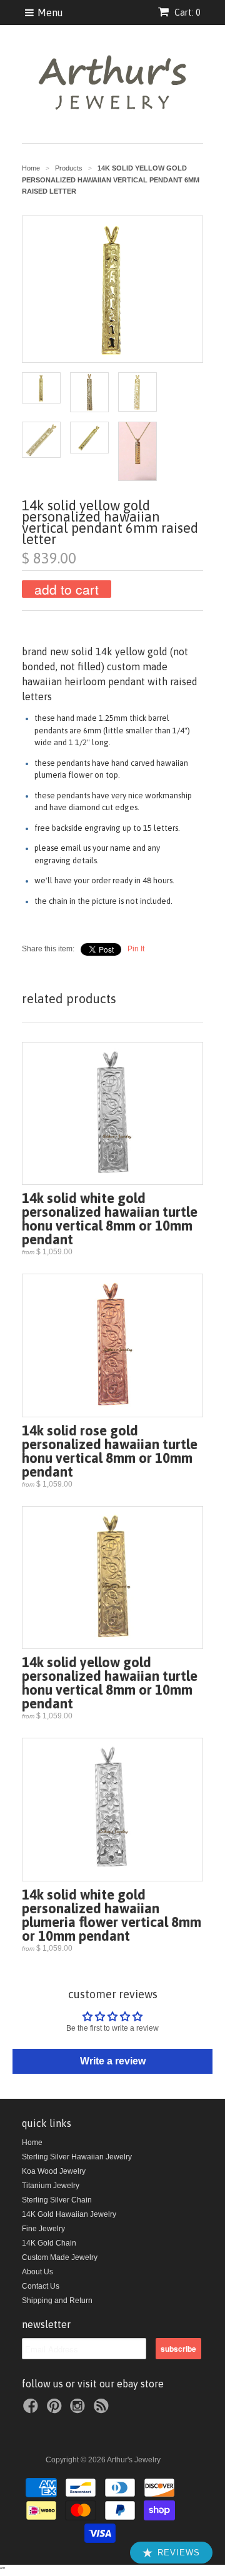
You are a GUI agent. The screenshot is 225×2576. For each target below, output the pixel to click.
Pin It (136, 949)
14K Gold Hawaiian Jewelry (69, 2214)
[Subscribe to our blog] (103, 2410)
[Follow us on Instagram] (79, 2410)
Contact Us (41, 2286)
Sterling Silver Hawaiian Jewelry (77, 2157)
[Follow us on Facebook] (32, 2410)
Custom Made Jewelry (60, 2257)
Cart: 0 (186, 12)
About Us (37, 2272)
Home (32, 2143)
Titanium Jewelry (51, 2186)
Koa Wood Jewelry (54, 2171)
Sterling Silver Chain (57, 2200)
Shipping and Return (57, 2301)
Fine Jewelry (43, 2229)
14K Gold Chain (49, 2243)
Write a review (113, 2061)
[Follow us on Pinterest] (56, 2410)
